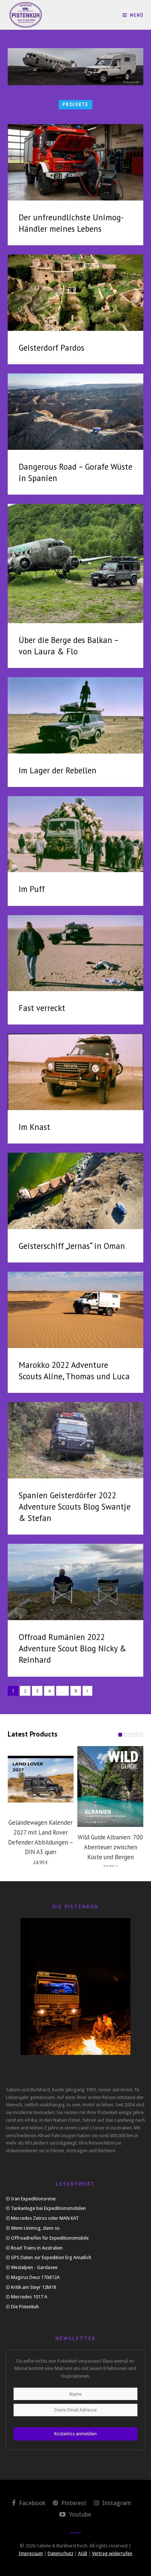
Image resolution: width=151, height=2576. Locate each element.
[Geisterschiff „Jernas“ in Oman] (76, 1191)
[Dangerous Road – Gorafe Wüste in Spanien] (76, 412)
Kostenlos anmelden (75, 2434)
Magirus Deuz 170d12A (35, 2277)
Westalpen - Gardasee (34, 2267)
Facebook (32, 2503)
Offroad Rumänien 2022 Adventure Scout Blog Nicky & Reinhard (73, 1648)
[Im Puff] (76, 834)
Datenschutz (60, 2553)
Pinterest (73, 2503)
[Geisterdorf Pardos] (76, 293)
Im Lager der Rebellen (58, 770)
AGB (83, 2553)
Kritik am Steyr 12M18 (34, 2287)
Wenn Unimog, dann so (35, 2228)
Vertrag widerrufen (112, 2553)
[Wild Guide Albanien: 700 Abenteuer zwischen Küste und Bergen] (110, 1786)
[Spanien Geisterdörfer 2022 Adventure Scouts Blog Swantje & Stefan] (76, 1440)
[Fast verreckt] (76, 953)
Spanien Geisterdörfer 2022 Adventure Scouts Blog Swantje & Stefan (75, 1506)
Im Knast (34, 1127)
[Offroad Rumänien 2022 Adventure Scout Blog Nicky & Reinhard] (76, 1582)
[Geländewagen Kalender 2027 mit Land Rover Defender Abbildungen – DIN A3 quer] (41, 1779)
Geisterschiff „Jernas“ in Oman (72, 1246)
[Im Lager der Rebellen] (76, 715)
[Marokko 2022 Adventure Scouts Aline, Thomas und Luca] (76, 1310)
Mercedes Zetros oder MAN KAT (45, 2218)
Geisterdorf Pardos (51, 348)
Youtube (79, 2514)
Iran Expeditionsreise (33, 2199)
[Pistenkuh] (26, 15)
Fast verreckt (42, 1008)
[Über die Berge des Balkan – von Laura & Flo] (76, 563)
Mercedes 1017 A (29, 2297)
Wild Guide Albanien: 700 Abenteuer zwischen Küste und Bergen (110, 1847)
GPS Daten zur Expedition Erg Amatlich (51, 2257)
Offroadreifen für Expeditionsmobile (50, 2238)
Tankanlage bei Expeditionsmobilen (48, 2208)
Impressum (31, 2553)
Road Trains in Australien (37, 2248)
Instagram (116, 2503)
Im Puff (32, 889)
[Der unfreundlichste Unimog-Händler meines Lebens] (76, 162)
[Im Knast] (76, 1072)
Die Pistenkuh (25, 2307)
